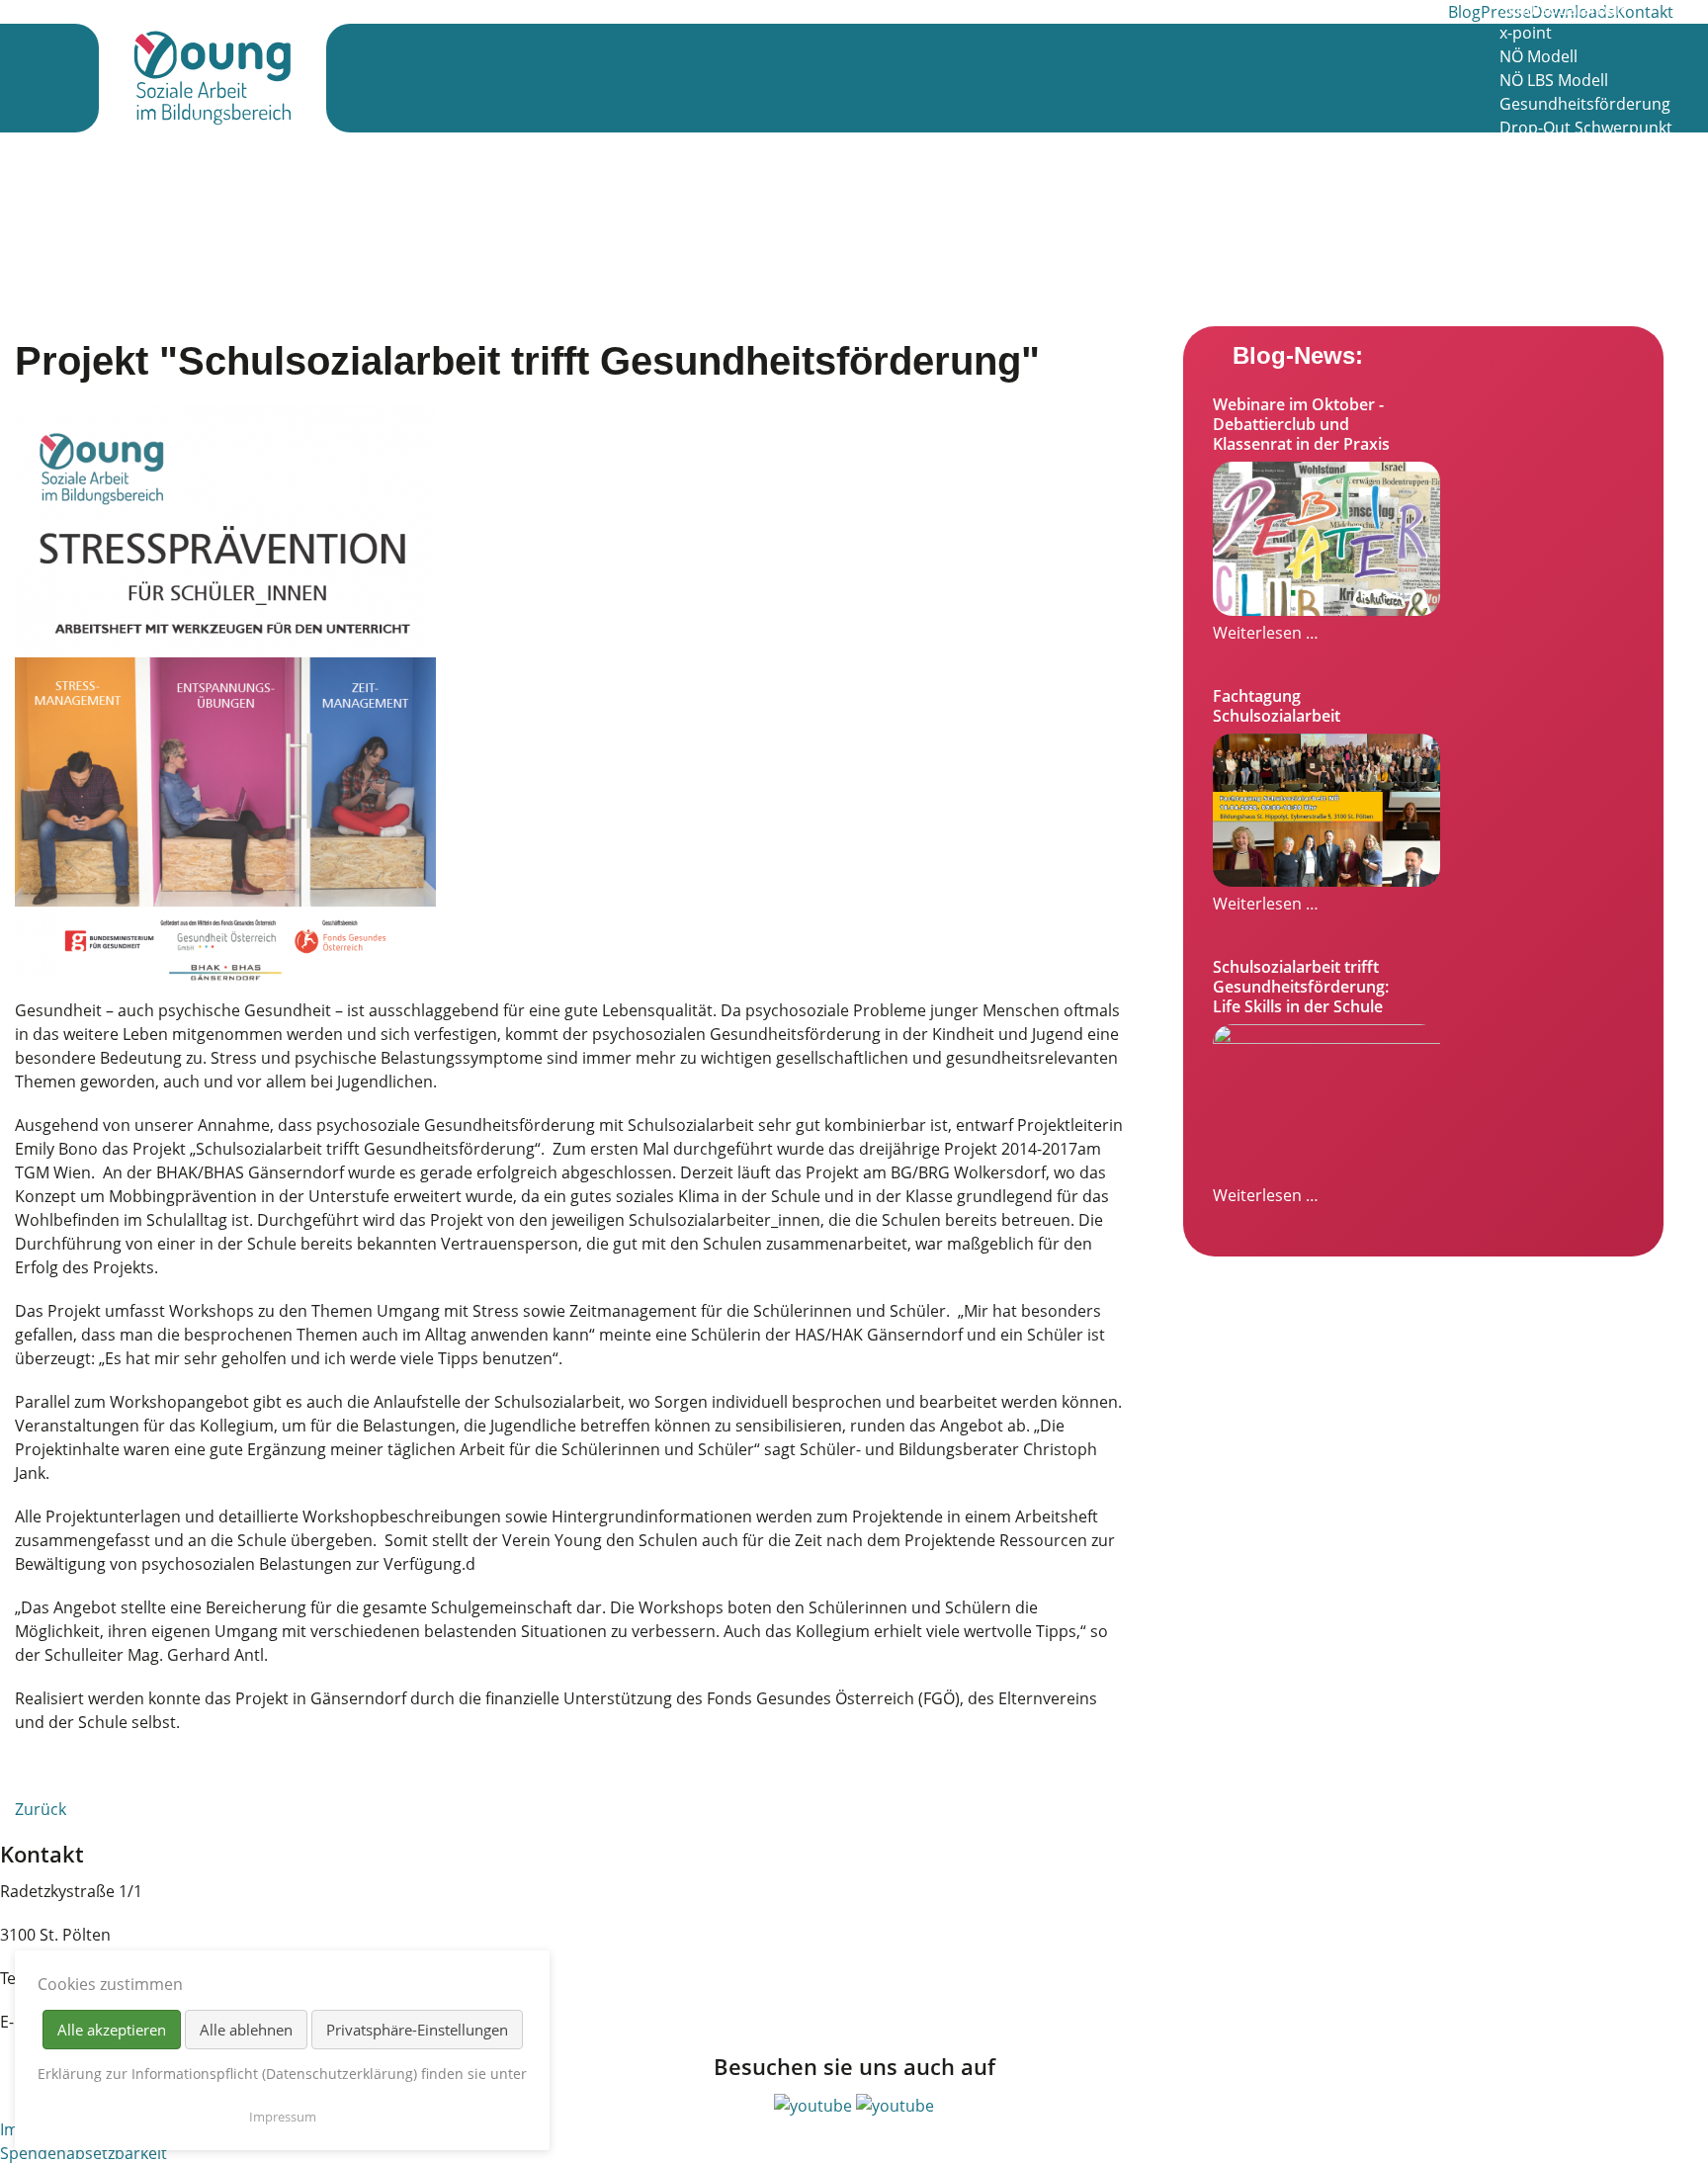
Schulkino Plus (1553, 151)
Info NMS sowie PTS (1572, 222)
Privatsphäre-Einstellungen (417, 2030)
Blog (1464, 12)
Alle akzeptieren (112, 2030)
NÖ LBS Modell (1554, 80)
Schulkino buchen (1566, 246)
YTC (1513, 270)
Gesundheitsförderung (1585, 104)
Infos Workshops (1562, 175)
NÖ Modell (1538, 56)
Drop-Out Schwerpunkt (1586, 128)
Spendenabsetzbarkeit (84, 2153)
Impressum (283, 2117)
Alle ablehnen (246, 2030)
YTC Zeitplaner (1553, 294)
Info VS (1525, 199)
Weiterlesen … (1266, 633)
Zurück (41, 1809)
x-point (1526, 33)
